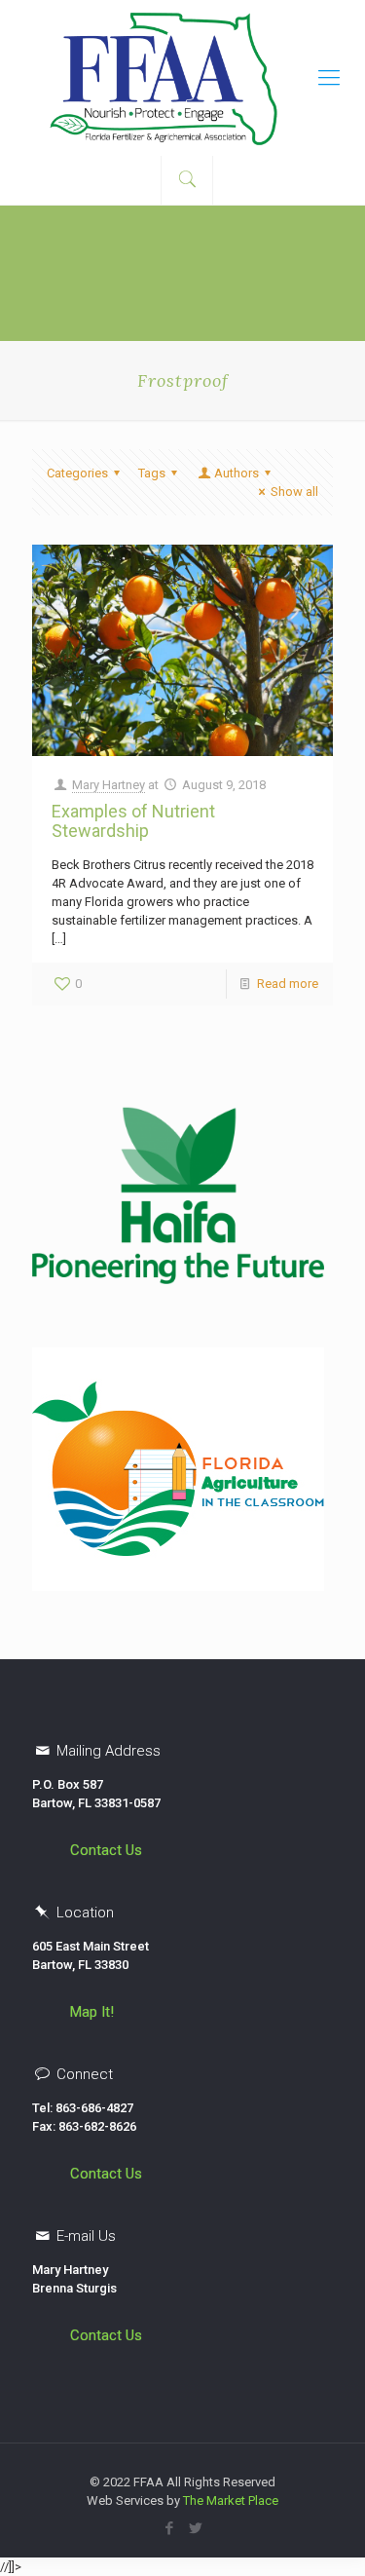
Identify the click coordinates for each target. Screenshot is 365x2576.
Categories (77, 473)
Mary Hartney (109, 785)
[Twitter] (196, 2528)
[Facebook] (170, 2528)
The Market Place (231, 2500)
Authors (237, 473)
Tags (152, 473)
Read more (288, 984)
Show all (294, 492)
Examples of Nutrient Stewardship (133, 821)
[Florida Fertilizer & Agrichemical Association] (182, 78)
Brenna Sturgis (74, 2288)
